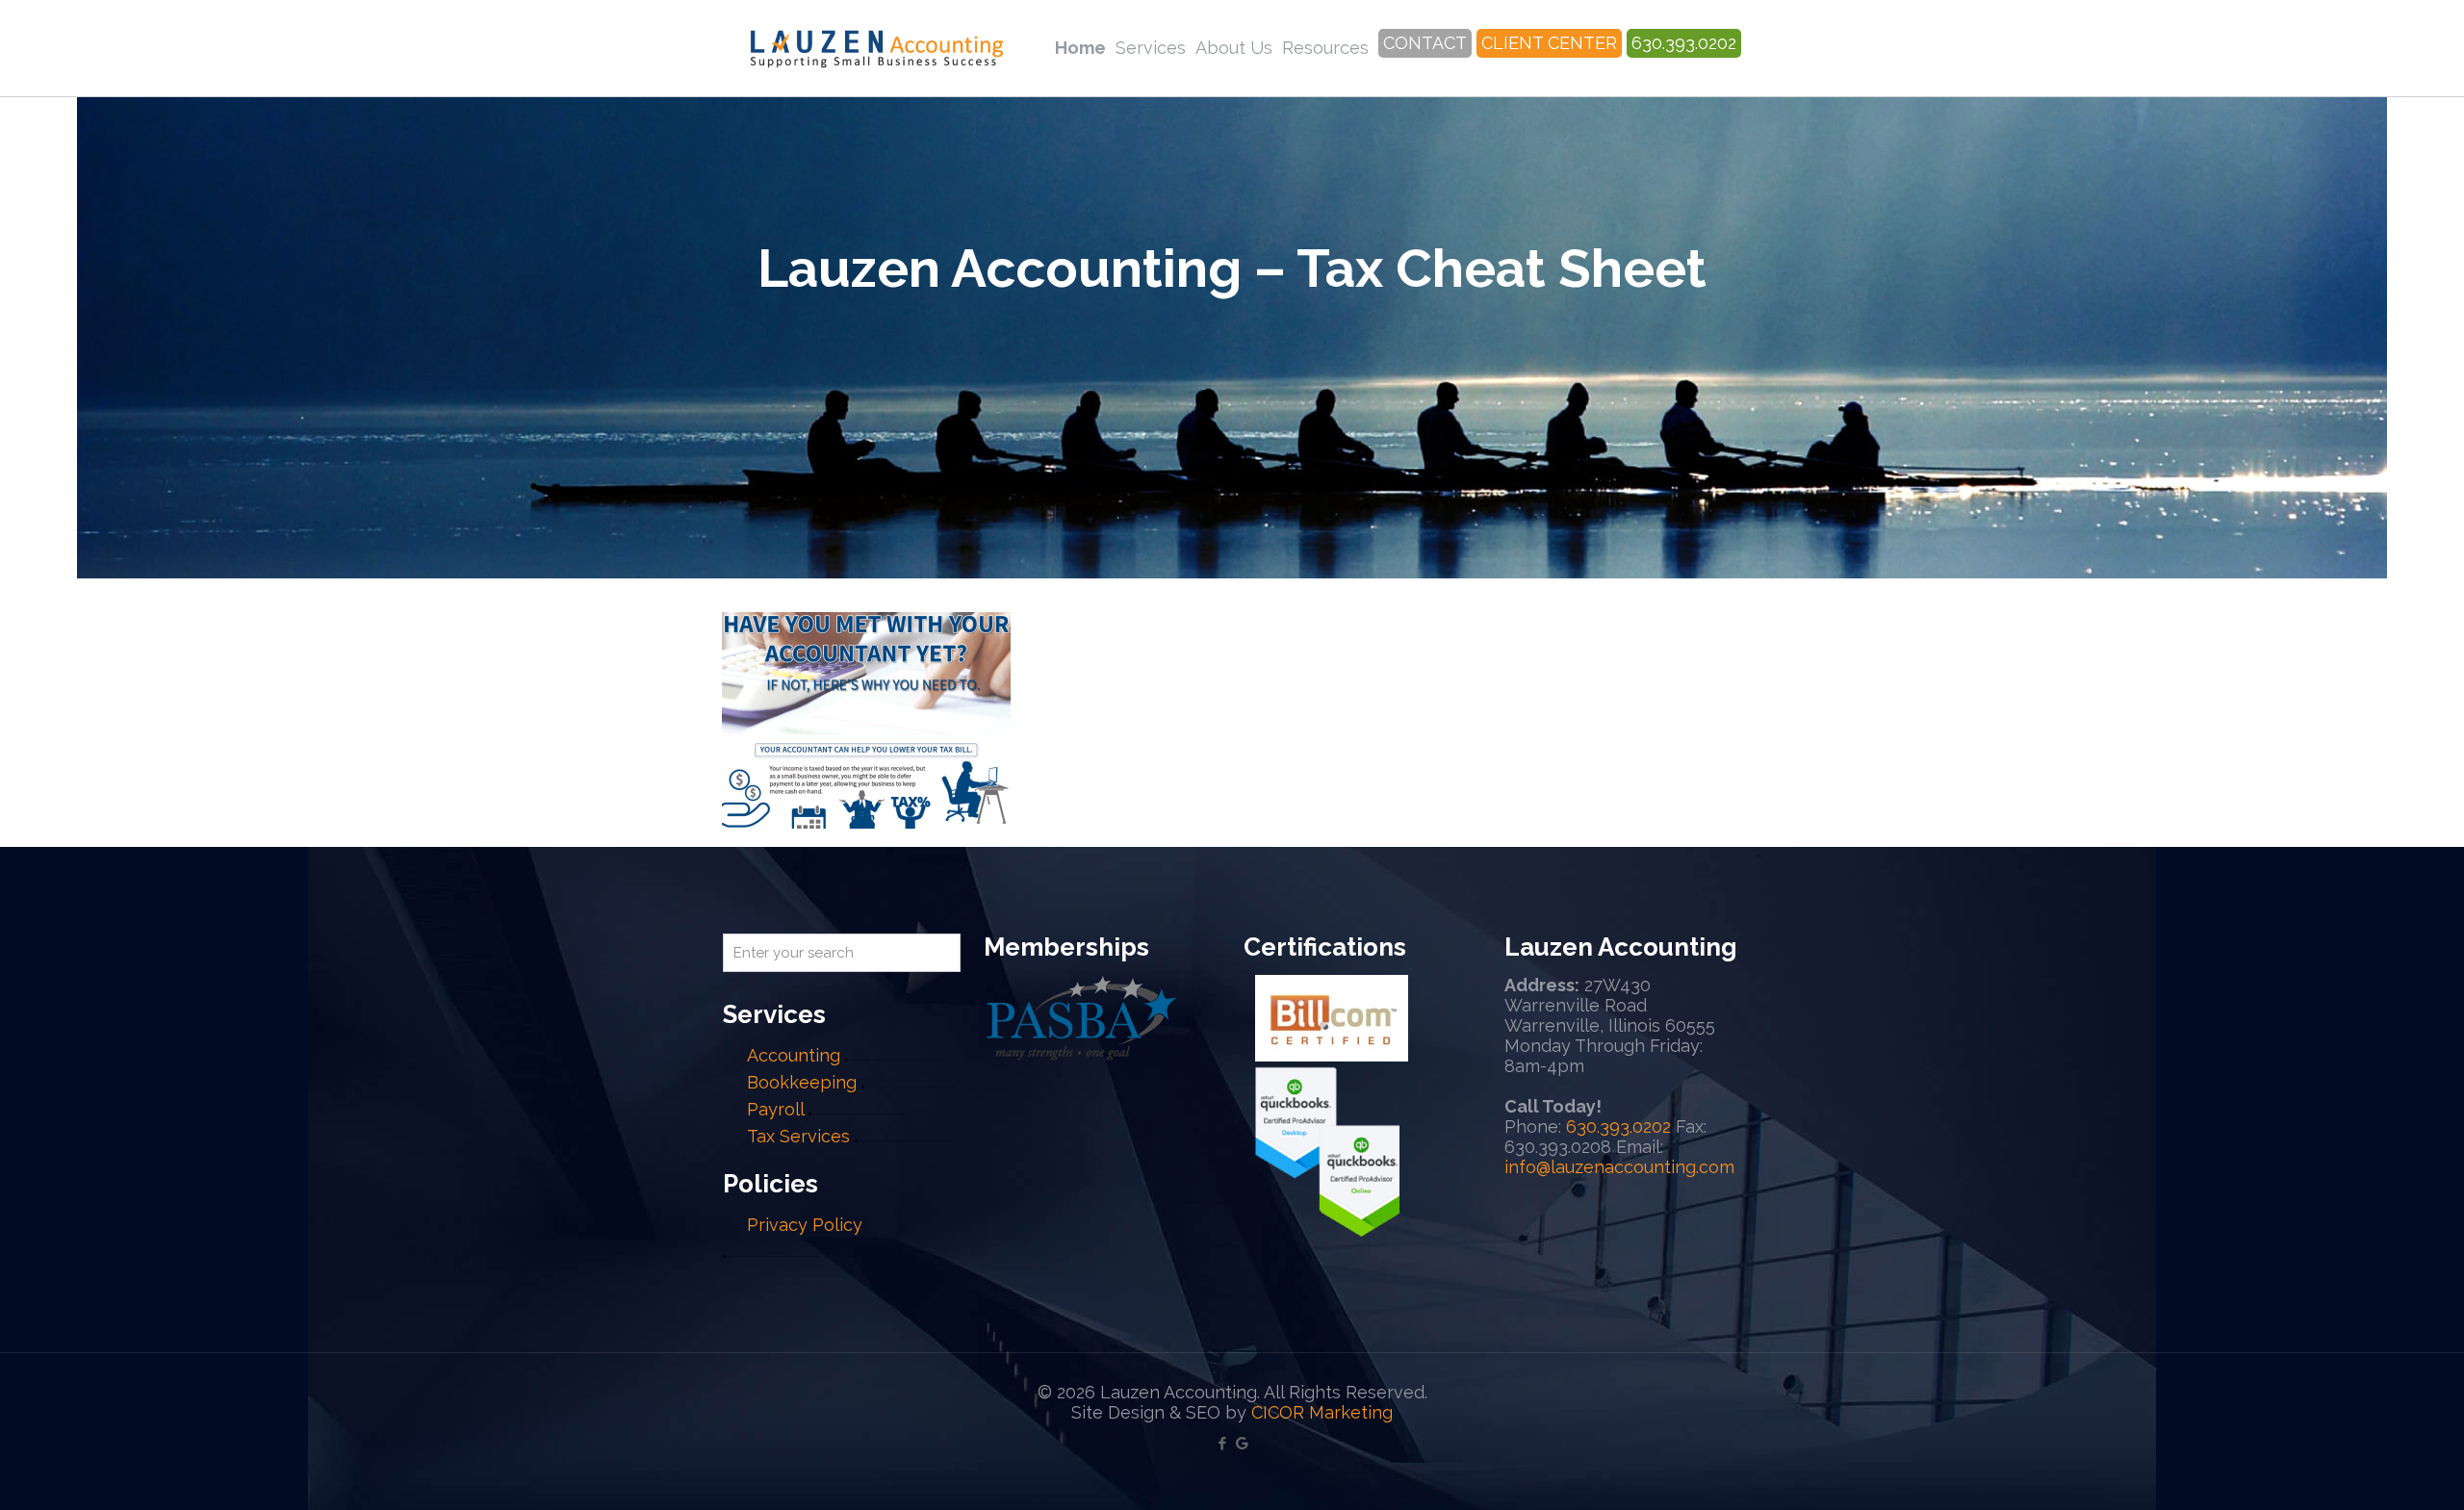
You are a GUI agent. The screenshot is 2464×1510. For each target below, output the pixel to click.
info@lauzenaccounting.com (1619, 1167)
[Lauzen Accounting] (877, 48)
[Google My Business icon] (1242, 1444)
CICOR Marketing (1322, 1412)
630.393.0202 (1618, 1126)
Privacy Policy (805, 1225)
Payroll (775, 1109)
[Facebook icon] (1222, 1444)
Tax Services (801, 1136)
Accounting (794, 1055)
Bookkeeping (802, 1082)
